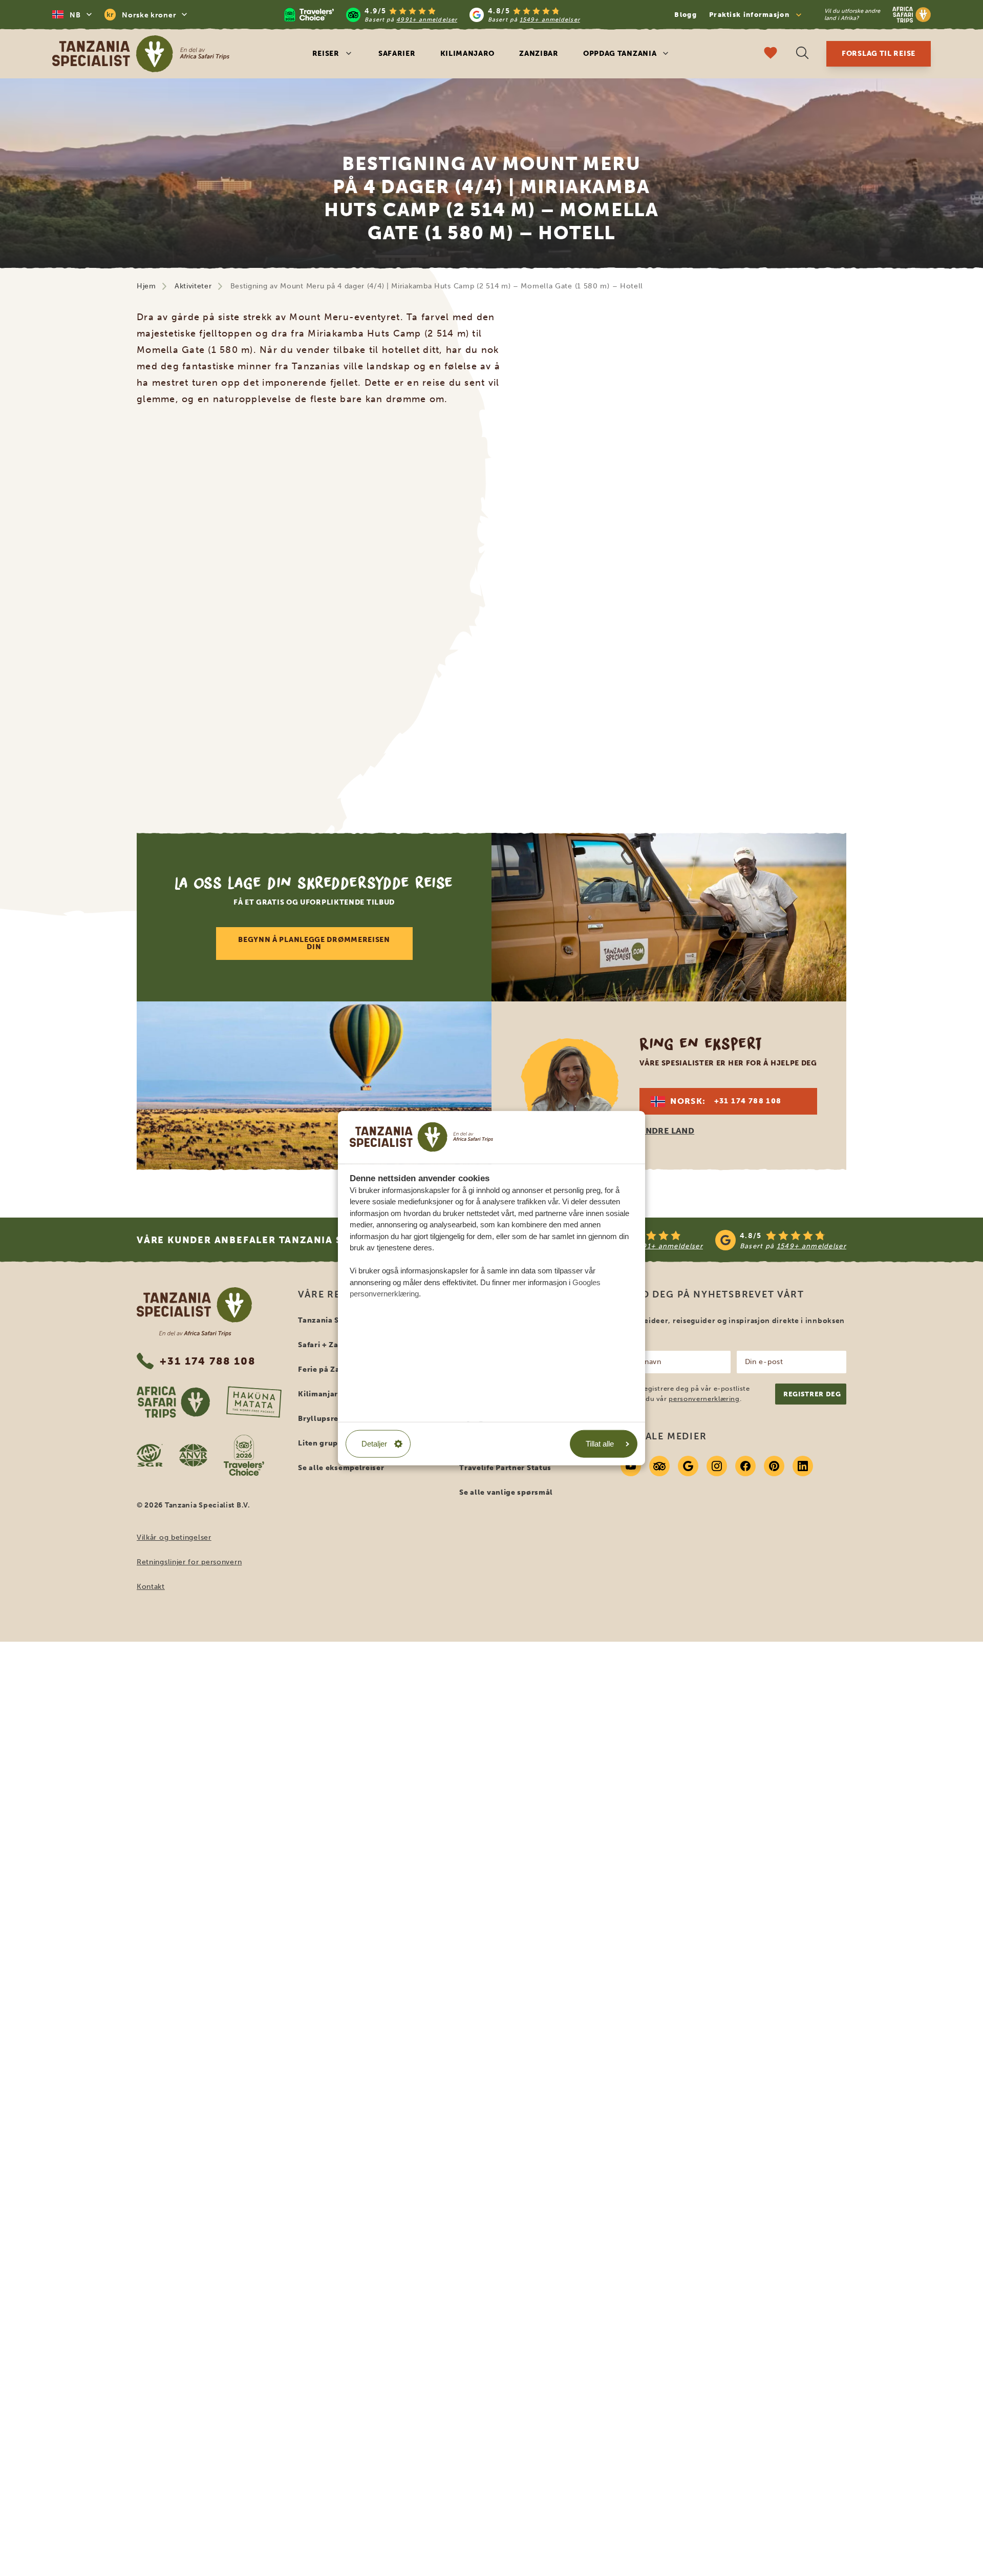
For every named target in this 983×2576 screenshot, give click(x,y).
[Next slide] (844, 604)
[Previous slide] (139, 604)
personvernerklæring (704, 1399)
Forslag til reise (879, 54)
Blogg (686, 15)
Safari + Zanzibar (330, 1345)
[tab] (479, 778)
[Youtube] (631, 1466)
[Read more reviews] (432, 15)
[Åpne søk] (802, 54)
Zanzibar (539, 54)
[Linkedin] (803, 1466)
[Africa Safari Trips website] (173, 1402)
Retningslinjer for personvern (189, 1562)
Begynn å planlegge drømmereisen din (314, 943)
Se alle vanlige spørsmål (506, 1492)
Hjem (146, 286)
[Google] (688, 1466)
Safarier (397, 54)
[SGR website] (150, 1455)
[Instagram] (717, 1466)
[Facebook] (745, 1466)
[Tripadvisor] (659, 1466)
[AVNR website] (193, 1455)
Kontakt (151, 1587)
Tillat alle (600, 1443)
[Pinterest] (774, 1466)
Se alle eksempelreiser (341, 1468)
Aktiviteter (193, 286)
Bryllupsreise (324, 1419)
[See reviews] (709, 1240)
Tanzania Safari (327, 1320)
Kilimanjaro (468, 54)
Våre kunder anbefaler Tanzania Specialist (266, 1240)
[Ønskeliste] (771, 54)
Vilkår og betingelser (174, 1537)
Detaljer (374, 1443)
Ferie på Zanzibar (331, 1369)
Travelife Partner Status (505, 1468)
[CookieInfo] (421, 1137)
